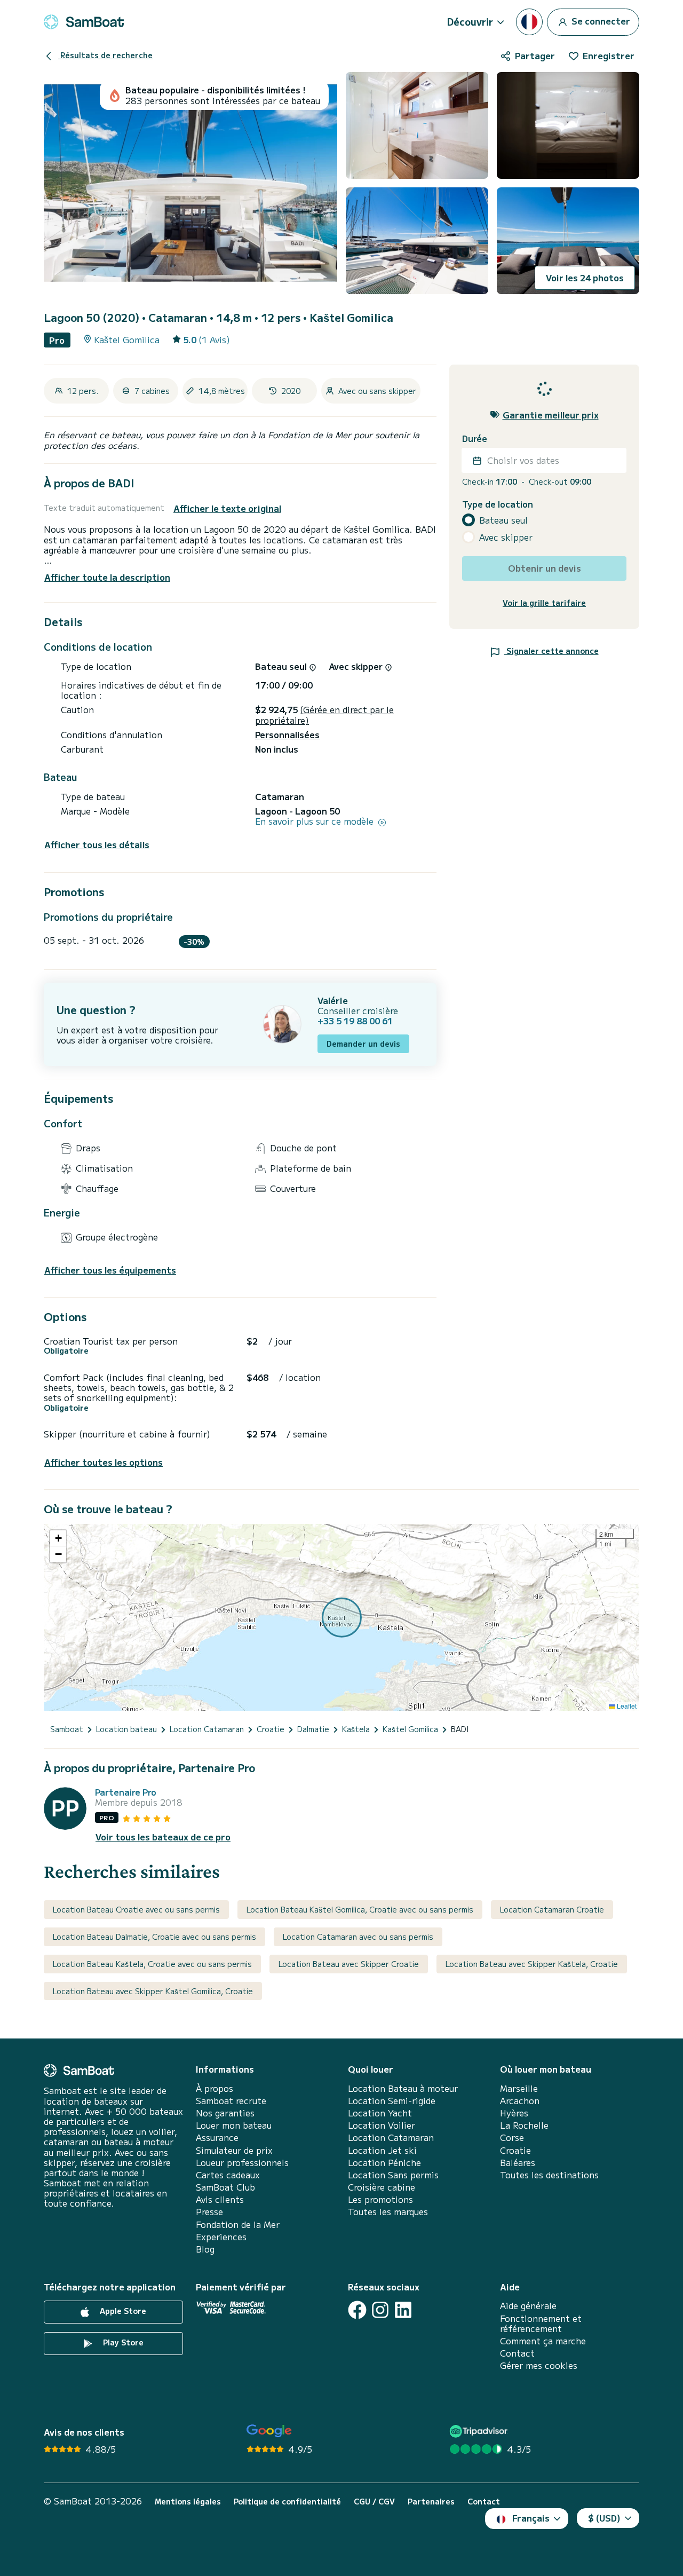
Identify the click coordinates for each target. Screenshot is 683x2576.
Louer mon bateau (234, 2125)
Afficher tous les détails (97, 845)
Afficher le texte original (227, 508)
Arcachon (520, 2101)
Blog (205, 2249)
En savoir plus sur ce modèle (316, 821)
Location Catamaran (391, 2138)
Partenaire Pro (126, 1792)
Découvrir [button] (470, 21)
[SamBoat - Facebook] (357, 2310)
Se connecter (600, 20)
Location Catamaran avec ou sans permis (358, 1937)
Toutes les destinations (549, 2175)
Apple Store (122, 2311)
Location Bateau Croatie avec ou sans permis (136, 1909)
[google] (269, 2431)
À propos (215, 2088)
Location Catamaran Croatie (552, 1909)
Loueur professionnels (242, 2163)
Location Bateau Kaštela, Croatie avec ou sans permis (152, 1964)
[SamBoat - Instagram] (380, 2310)
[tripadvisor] (480, 2431)
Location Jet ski (382, 2150)
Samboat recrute (231, 2101)
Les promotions (380, 2199)
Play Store (122, 2343)
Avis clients (220, 2199)
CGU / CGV (374, 2502)
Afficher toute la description (107, 577)
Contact (517, 2353)
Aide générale (528, 2306)
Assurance (217, 2138)
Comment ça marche (543, 2341)
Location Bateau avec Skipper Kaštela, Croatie (532, 1964)
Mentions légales (188, 2502)
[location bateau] (84, 22)
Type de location (498, 504)
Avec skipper (506, 537)
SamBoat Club (225, 2187)
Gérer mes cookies (539, 2365)
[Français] (529, 22)
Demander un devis (363, 1044)
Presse (209, 2212)
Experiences (221, 2237)
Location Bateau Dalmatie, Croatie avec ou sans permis (154, 1937)
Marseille (519, 2088)
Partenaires (431, 2502)
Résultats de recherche (105, 55)
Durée (475, 438)
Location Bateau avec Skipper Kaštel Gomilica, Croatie (153, 1991)
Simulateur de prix (234, 2150)
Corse (512, 2138)
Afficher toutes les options (104, 1462)
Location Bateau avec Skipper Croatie (349, 1964)
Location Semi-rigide (392, 2101)
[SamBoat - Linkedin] (403, 2310)
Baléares (518, 2163)
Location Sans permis (393, 2175)
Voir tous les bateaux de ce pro (163, 1837)
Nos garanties (225, 2113)
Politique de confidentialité (287, 2502)
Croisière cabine (382, 2187)
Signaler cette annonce (551, 651)
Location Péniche (384, 2163)
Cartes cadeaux (228, 2175)
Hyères (514, 2113)
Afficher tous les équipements (110, 1270)
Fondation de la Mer (238, 2225)
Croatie (515, 2150)
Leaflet (626, 1706)
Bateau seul (503, 520)
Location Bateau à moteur (403, 2088)
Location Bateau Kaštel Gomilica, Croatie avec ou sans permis (360, 1909)
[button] (58, 1538)
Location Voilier (382, 2125)
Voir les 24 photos (585, 278)
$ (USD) (604, 2518)
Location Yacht (380, 2113)
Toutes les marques (388, 2212)
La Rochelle (524, 2125)
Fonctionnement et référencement (541, 2324)
